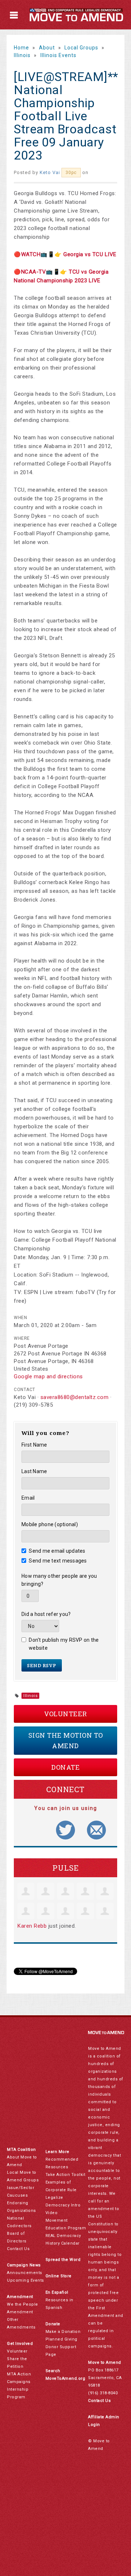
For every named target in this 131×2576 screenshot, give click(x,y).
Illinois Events (58, 55)
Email (28, 1498)
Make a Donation (63, 2332)
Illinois (22, 55)
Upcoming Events (25, 2280)
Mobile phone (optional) (50, 1524)
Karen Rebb (32, 1926)
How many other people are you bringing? (59, 1580)
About (47, 48)
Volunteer (65, 1714)
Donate (65, 1767)
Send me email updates (57, 1551)
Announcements (25, 2273)
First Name (34, 1445)
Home (21, 48)
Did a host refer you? (46, 1614)
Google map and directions (48, 1376)
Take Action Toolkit (65, 2175)
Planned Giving (61, 2339)
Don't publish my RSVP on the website (64, 1644)
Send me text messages (58, 1561)
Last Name (34, 1471)
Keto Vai (50, 172)
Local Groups (81, 48)
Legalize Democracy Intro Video (63, 2205)
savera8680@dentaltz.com (75, 1397)
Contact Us (18, 2249)
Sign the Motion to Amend (66, 1740)
